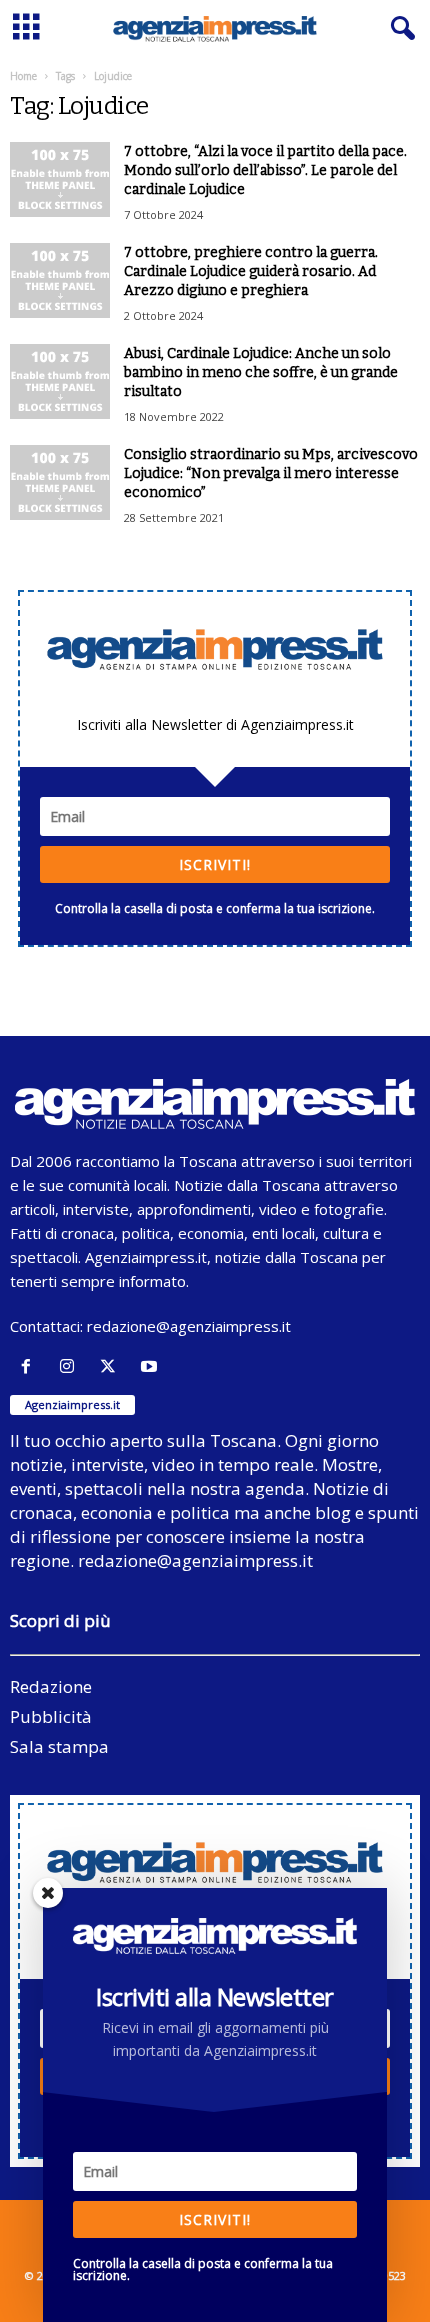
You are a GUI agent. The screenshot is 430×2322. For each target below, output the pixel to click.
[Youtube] (151, 1366)
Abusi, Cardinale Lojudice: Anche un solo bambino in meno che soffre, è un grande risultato (261, 372)
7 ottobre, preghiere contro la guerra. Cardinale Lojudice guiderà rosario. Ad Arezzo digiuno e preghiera (251, 271)
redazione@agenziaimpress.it (189, 1326)
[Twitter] (112, 1366)
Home (23, 76)
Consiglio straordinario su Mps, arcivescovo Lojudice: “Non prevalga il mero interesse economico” (271, 473)
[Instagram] (71, 1366)
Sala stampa (59, 1746)
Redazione (51, 1686)
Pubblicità (51, 1716)
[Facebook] (30, 1366)
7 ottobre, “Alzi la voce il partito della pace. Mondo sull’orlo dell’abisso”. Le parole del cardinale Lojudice (265, 170)
